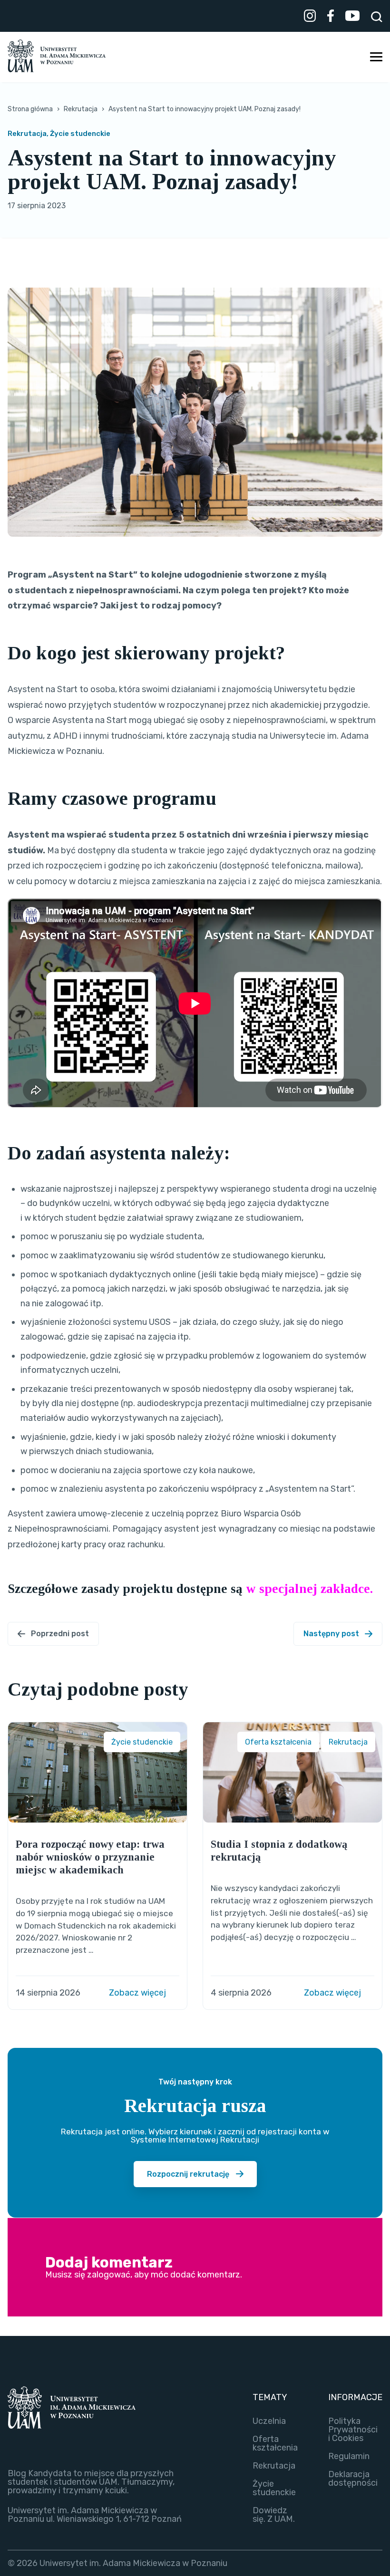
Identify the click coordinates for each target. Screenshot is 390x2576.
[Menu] (376, 57)
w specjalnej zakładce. (311, 1589)
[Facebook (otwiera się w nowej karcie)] (331, 17)
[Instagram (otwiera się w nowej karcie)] (310, 17)
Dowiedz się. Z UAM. (274, 2515)
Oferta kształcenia (275, 2443)
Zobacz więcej (138, 1993)
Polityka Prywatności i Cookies (353, 2430)
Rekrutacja (81, 109)
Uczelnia (269, 2421)
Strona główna (30, 109)
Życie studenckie (274, 2488)
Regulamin (349, 2456)
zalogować (109, 2275)
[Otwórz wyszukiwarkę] (377, 17)
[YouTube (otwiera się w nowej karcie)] (352, 17)
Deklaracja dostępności (353, 2479)
